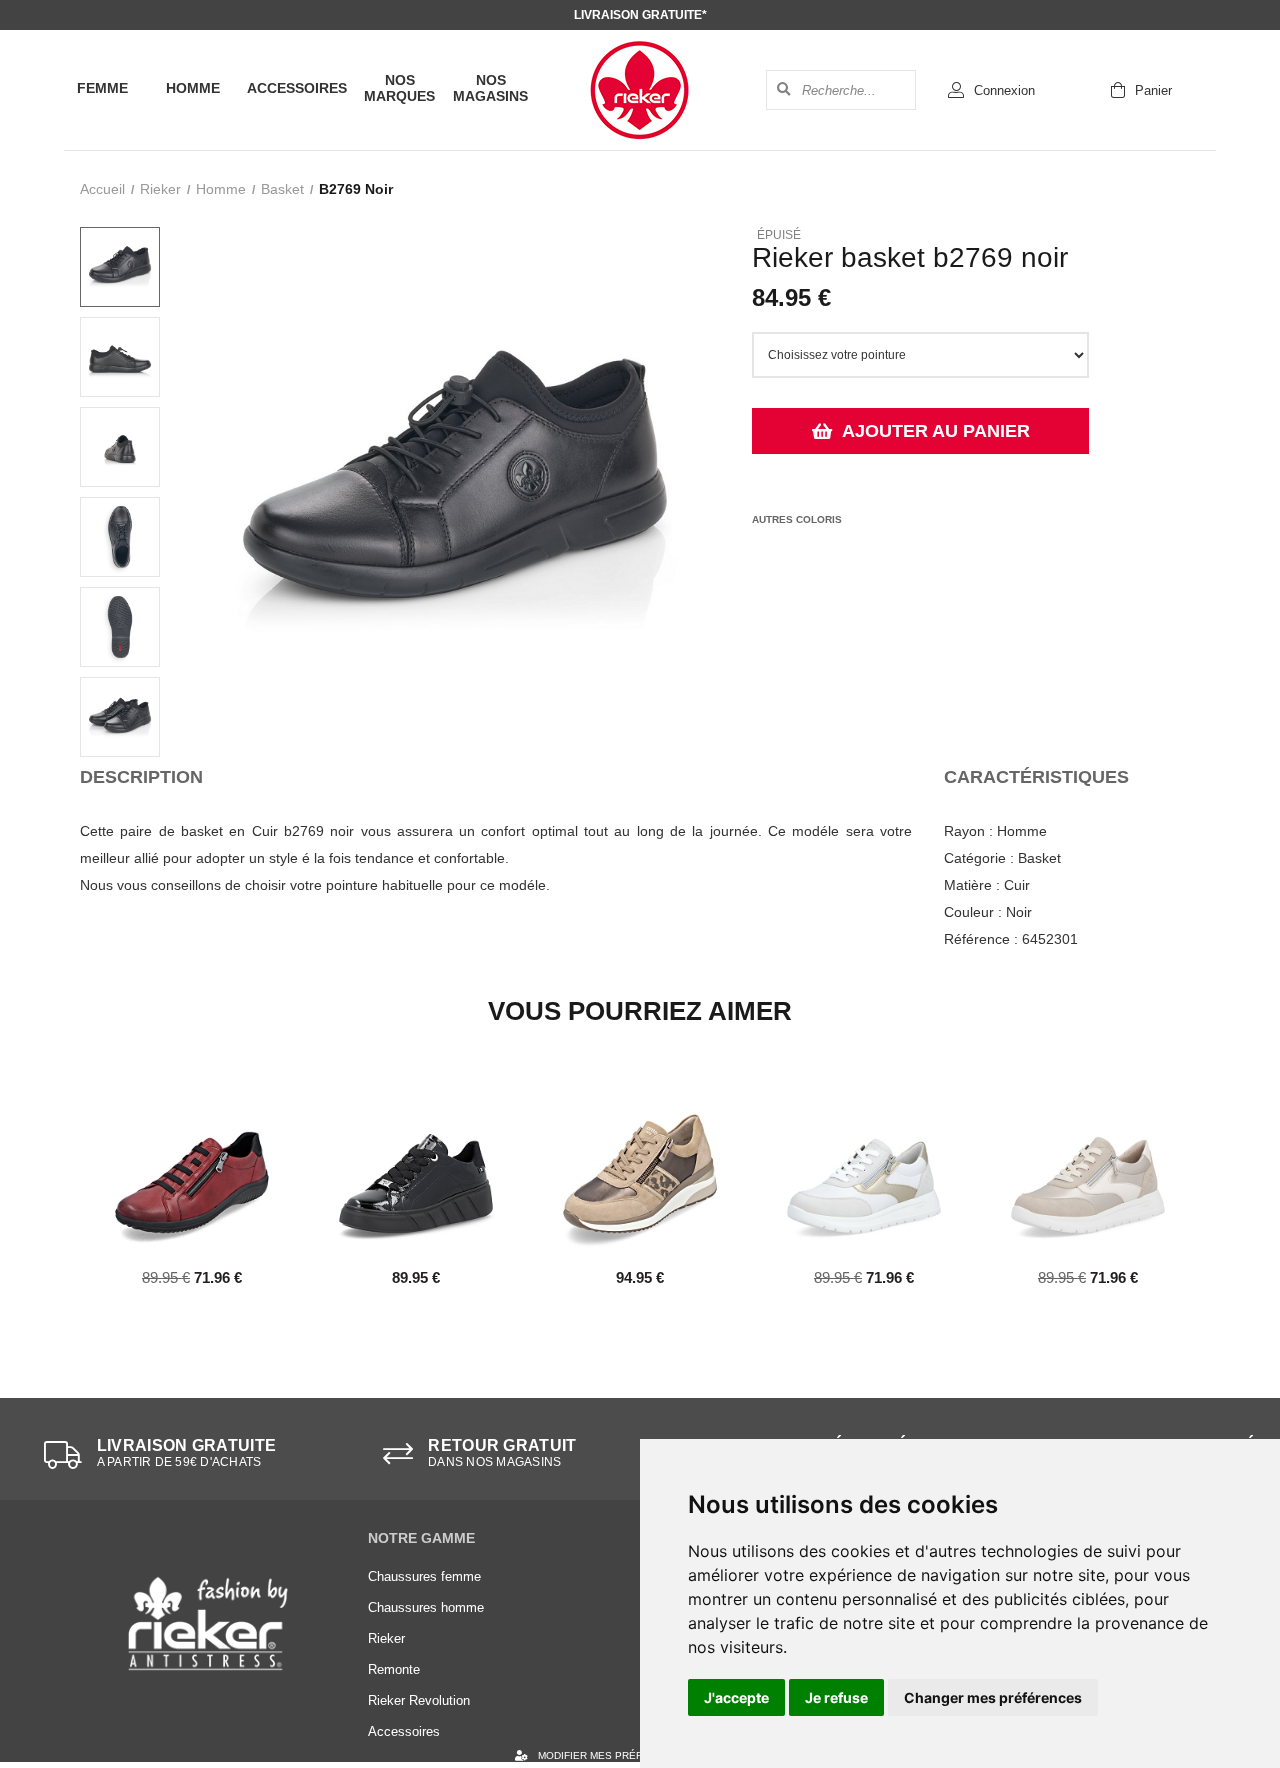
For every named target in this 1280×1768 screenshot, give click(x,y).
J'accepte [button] (736, 1697)
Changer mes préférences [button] (993, 1697)
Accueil (102, 189)
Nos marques (399, 88)
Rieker (160, 189)
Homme (193, 88)
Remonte (394, 1669)
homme (221, 189)
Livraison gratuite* (640, 15)
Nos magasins (490, 88)
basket (282, 189)
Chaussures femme (424, 1576)
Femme (102, 88)
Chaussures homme (426, 1607)
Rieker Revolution (419, 1700)
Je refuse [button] (836, 1697)
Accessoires (297, 88)
